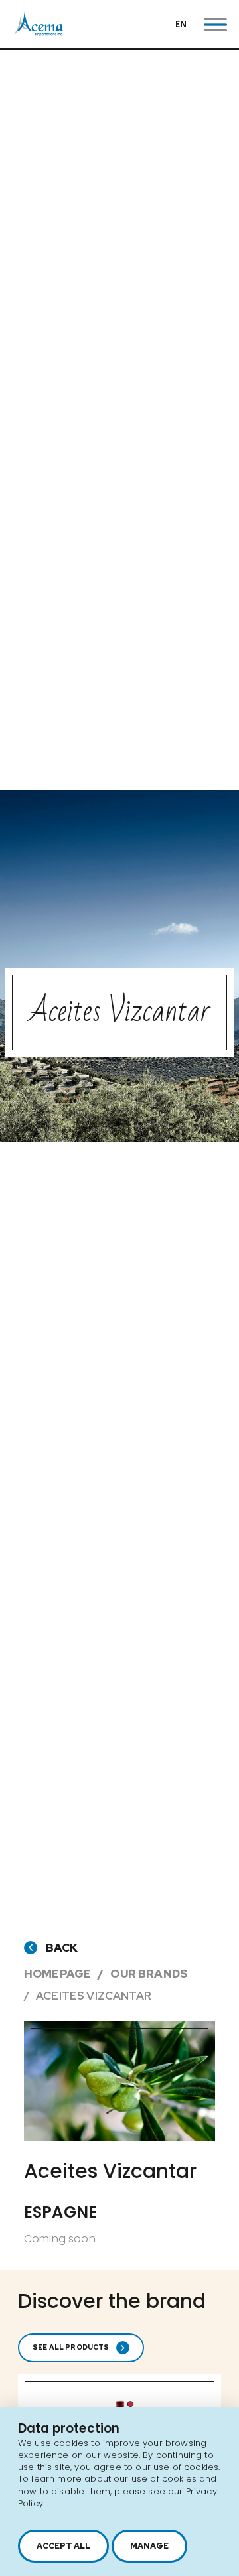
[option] (119, 2081)
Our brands (149, 1974)
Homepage (57, 1974)
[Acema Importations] (39, 33)
